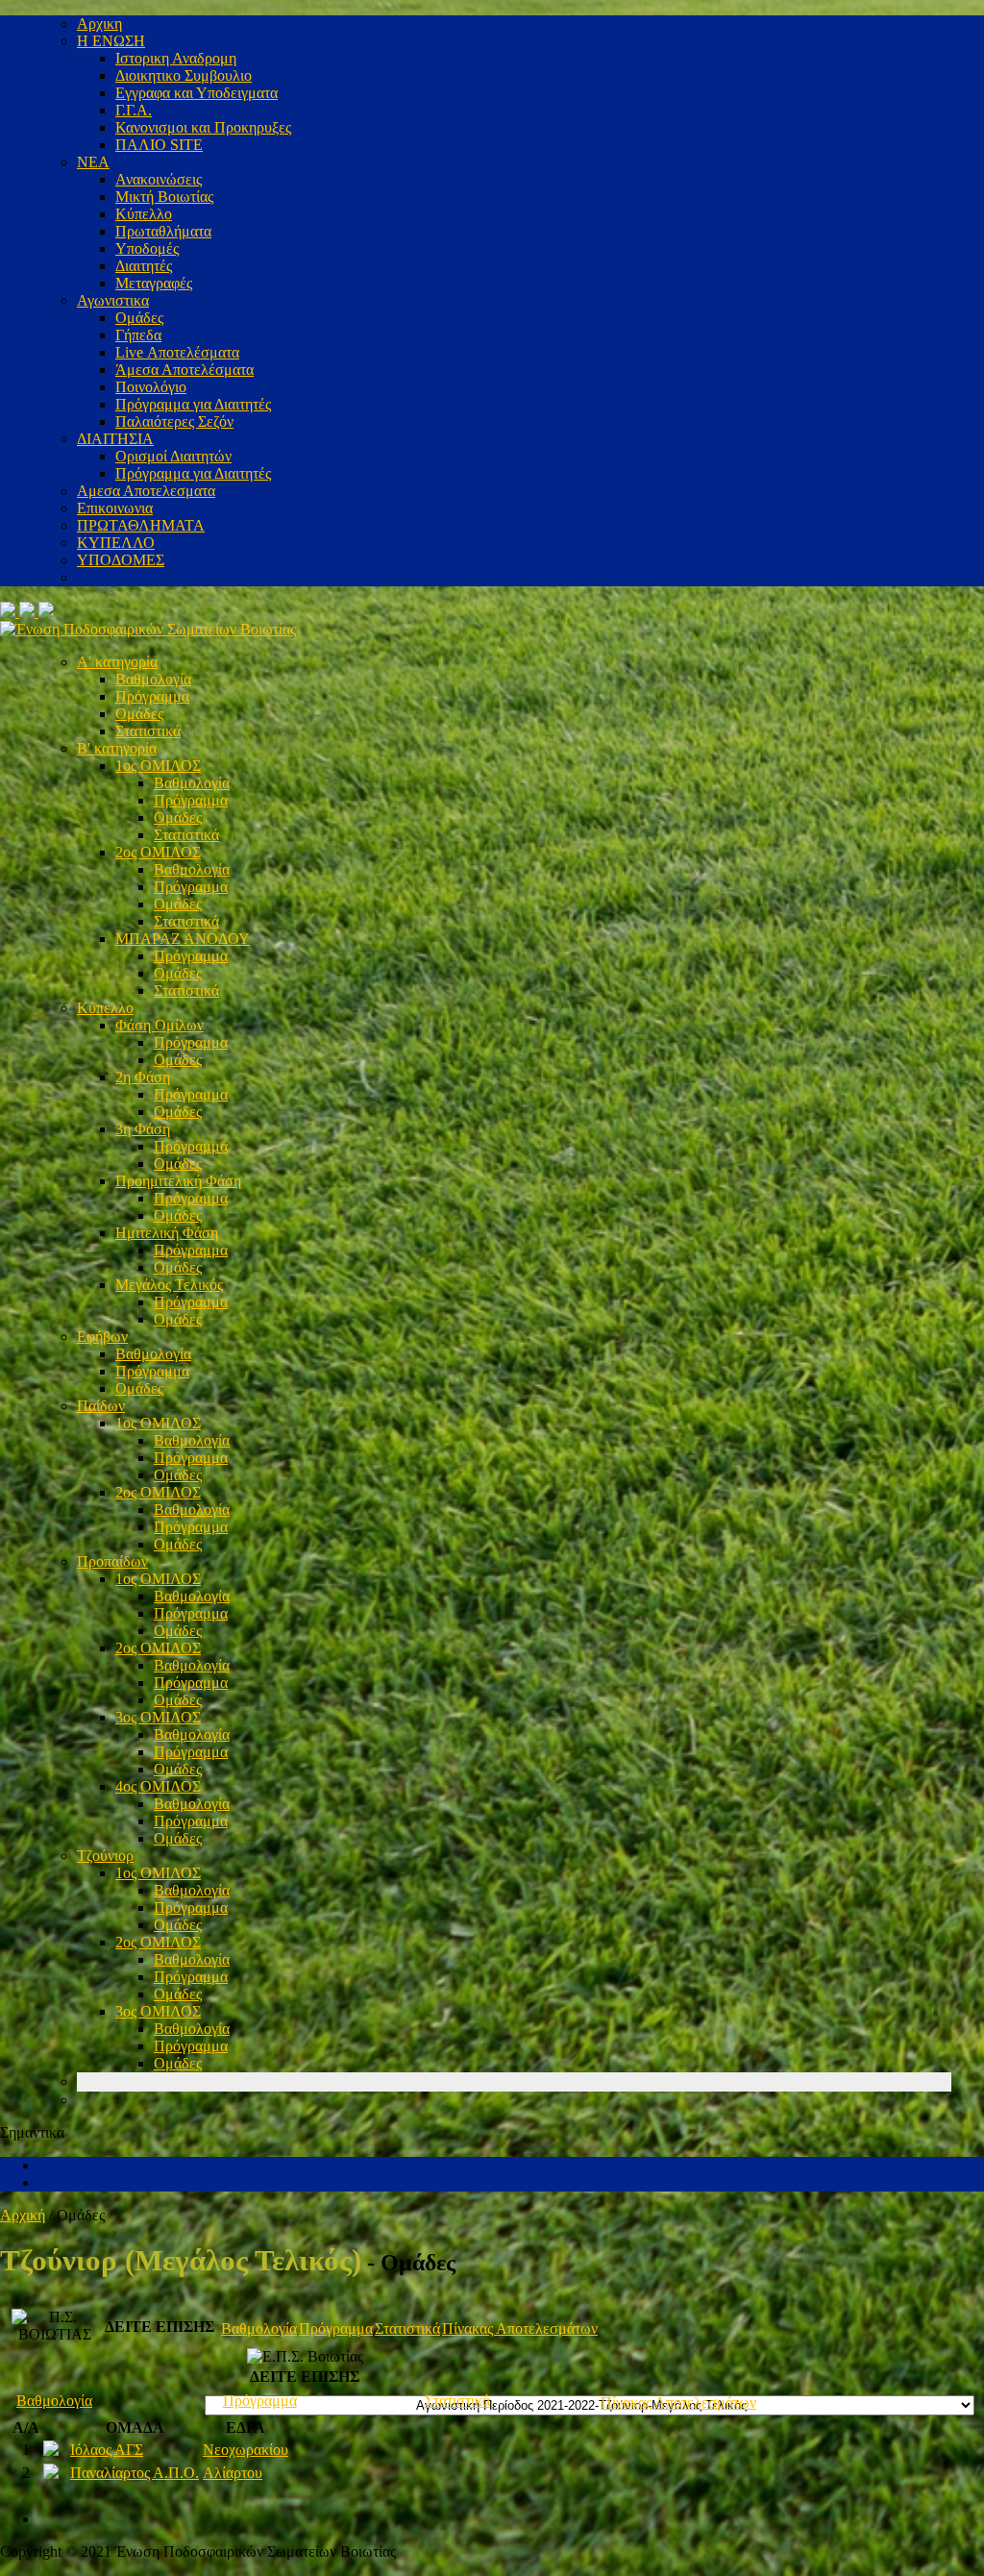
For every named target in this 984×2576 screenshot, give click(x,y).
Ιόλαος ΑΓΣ (107, 2450)
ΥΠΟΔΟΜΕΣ (121, 560)
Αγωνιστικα (113, 300)
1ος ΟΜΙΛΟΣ (158, 766)
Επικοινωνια (115, 508)
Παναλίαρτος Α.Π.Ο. (135, 2473)
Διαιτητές (144, 266)
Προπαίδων (112, 1561)
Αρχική (23, 2215)
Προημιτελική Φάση (178, 1181)
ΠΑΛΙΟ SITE (159, 145)
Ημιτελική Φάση (167, 1233)
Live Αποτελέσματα (177, 352)
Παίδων (101, 1406)
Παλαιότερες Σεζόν (174, 421)
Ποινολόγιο (151, 387)
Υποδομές (147, 248)
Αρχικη (99, 24)
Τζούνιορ (105, 1856)
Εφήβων (102, 1337)
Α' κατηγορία (117, 662)
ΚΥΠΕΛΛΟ (116, 543)
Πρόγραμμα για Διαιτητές (193, 404)
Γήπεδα (138, 335)
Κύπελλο (144, 214)
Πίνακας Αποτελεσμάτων (520, 2328)
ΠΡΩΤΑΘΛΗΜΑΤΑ (141, 525)
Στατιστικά (148, 731)
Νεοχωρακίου (246, 2450)
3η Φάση (143, 1129)
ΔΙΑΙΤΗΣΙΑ (115, 439)
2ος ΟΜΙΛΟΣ (158, 852)
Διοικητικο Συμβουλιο (184, 75)
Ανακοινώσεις (159, 179)
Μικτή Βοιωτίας (164, 197)
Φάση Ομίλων (160, 1025)
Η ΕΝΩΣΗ (111, 41)
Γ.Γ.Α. (134, 110)
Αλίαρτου (233, 2473)
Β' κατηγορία (117, 748)
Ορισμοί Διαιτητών (173, 456)
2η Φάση (143, 1077)
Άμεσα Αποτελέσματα (184, 370)
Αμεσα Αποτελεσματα (146, 491)
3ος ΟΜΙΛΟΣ (158, 1717)
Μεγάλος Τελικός (169, 1285)
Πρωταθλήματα (163, 231)
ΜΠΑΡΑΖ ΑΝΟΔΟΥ (183, 939)
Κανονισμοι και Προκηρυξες (203, 127)
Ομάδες (139, 318)
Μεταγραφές (154, 283)
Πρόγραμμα (152, 696)
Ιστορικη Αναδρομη (176, 58)
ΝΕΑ (93, 162)
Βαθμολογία (153, 679)
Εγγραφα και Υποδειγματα (197, 93)
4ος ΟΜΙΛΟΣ (158, 1786)
